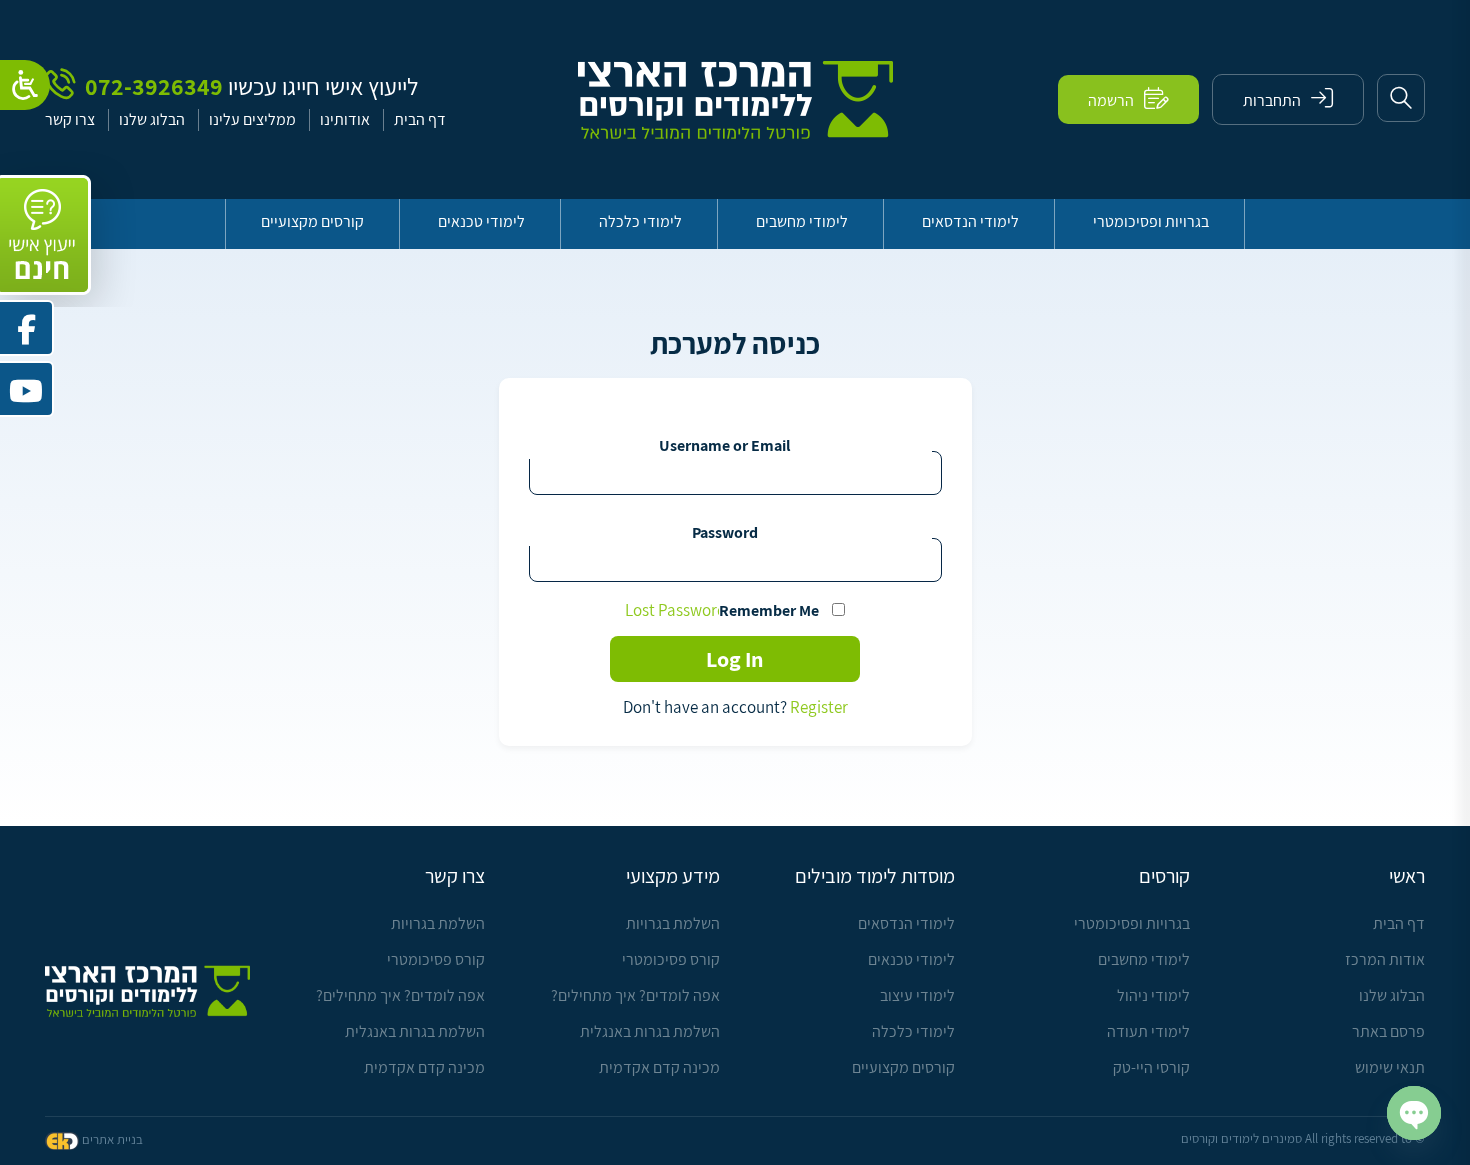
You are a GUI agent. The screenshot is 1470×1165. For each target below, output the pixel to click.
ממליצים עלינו (252, 119)
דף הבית (420, 119)
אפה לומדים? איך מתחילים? (635, 995)
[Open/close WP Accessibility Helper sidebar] (25, 85)
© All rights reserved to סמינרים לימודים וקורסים (1303, 1138)
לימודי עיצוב (917, 995)
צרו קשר (70, 119)
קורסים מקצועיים (312, 221)
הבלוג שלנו (152, 119)
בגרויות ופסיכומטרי (1151, 221)
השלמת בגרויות (673, 923)
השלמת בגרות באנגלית (650, 1031)
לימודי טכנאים (481, 221)
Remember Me (769, 611)
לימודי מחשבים (802, 221)
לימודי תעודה (1148, 1031)
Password (725, 532)
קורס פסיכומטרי (671, 959)
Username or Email (725, 445)
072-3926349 (151, 84)
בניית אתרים (112, 1139)
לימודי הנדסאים (970, 221)
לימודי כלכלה (640, 221)
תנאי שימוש (1390, 1067)
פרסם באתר (1388, 1031)
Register (819, 707)
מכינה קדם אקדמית (659, 1067)
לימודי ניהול (1153, 995)
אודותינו (345, 119)
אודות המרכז (1385, 959)
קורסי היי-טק (1151, 1067)
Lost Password (675, 610)
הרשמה (1111, 100)
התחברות (1272, 100)
